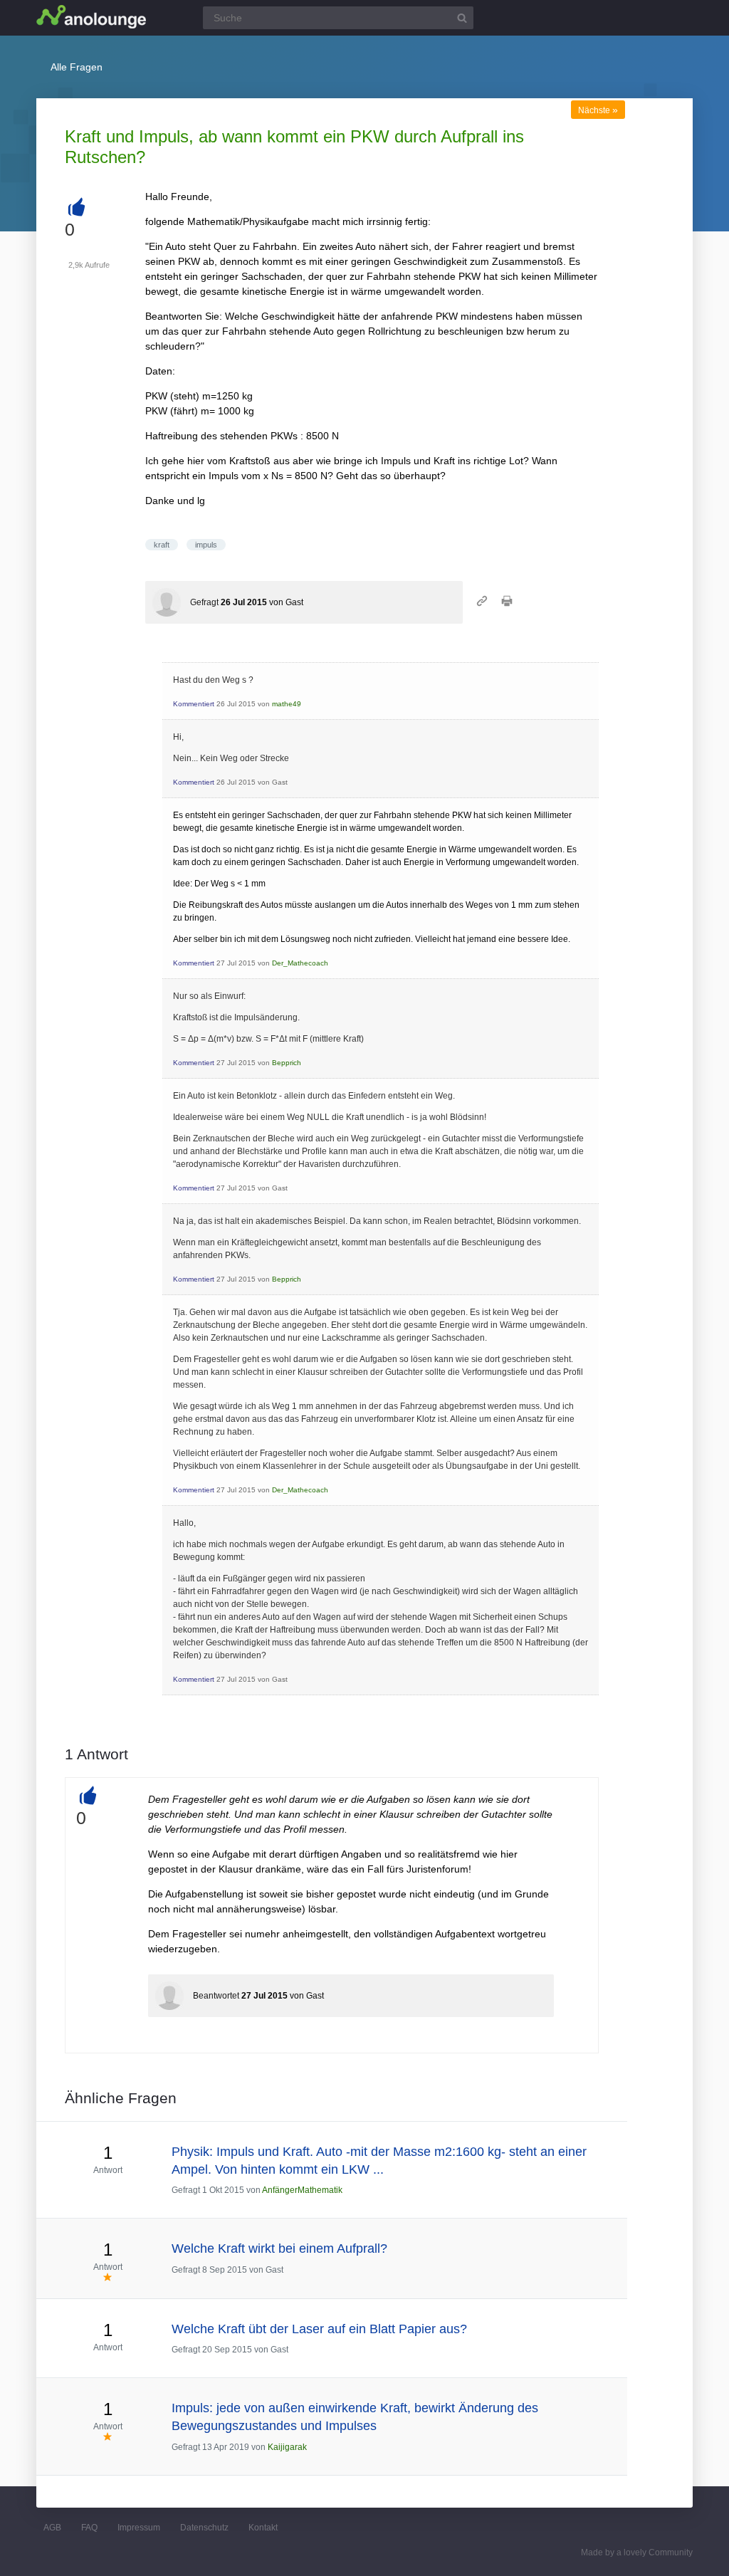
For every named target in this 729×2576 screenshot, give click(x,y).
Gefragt (204, 602)
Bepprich (287, 1063)
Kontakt (263, 2528)
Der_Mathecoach (300, 963)
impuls (206, 545)
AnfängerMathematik (302, 2190)
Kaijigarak (287, 2447)
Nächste (598, 110)
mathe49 (287, 704)
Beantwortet (216, 1996)
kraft (162, 545)
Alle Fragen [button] (77, 67)
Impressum (139, 2528)
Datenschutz (204, 2528)
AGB (52, 2528)
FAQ (89, 2528)
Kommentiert (194, 704)
